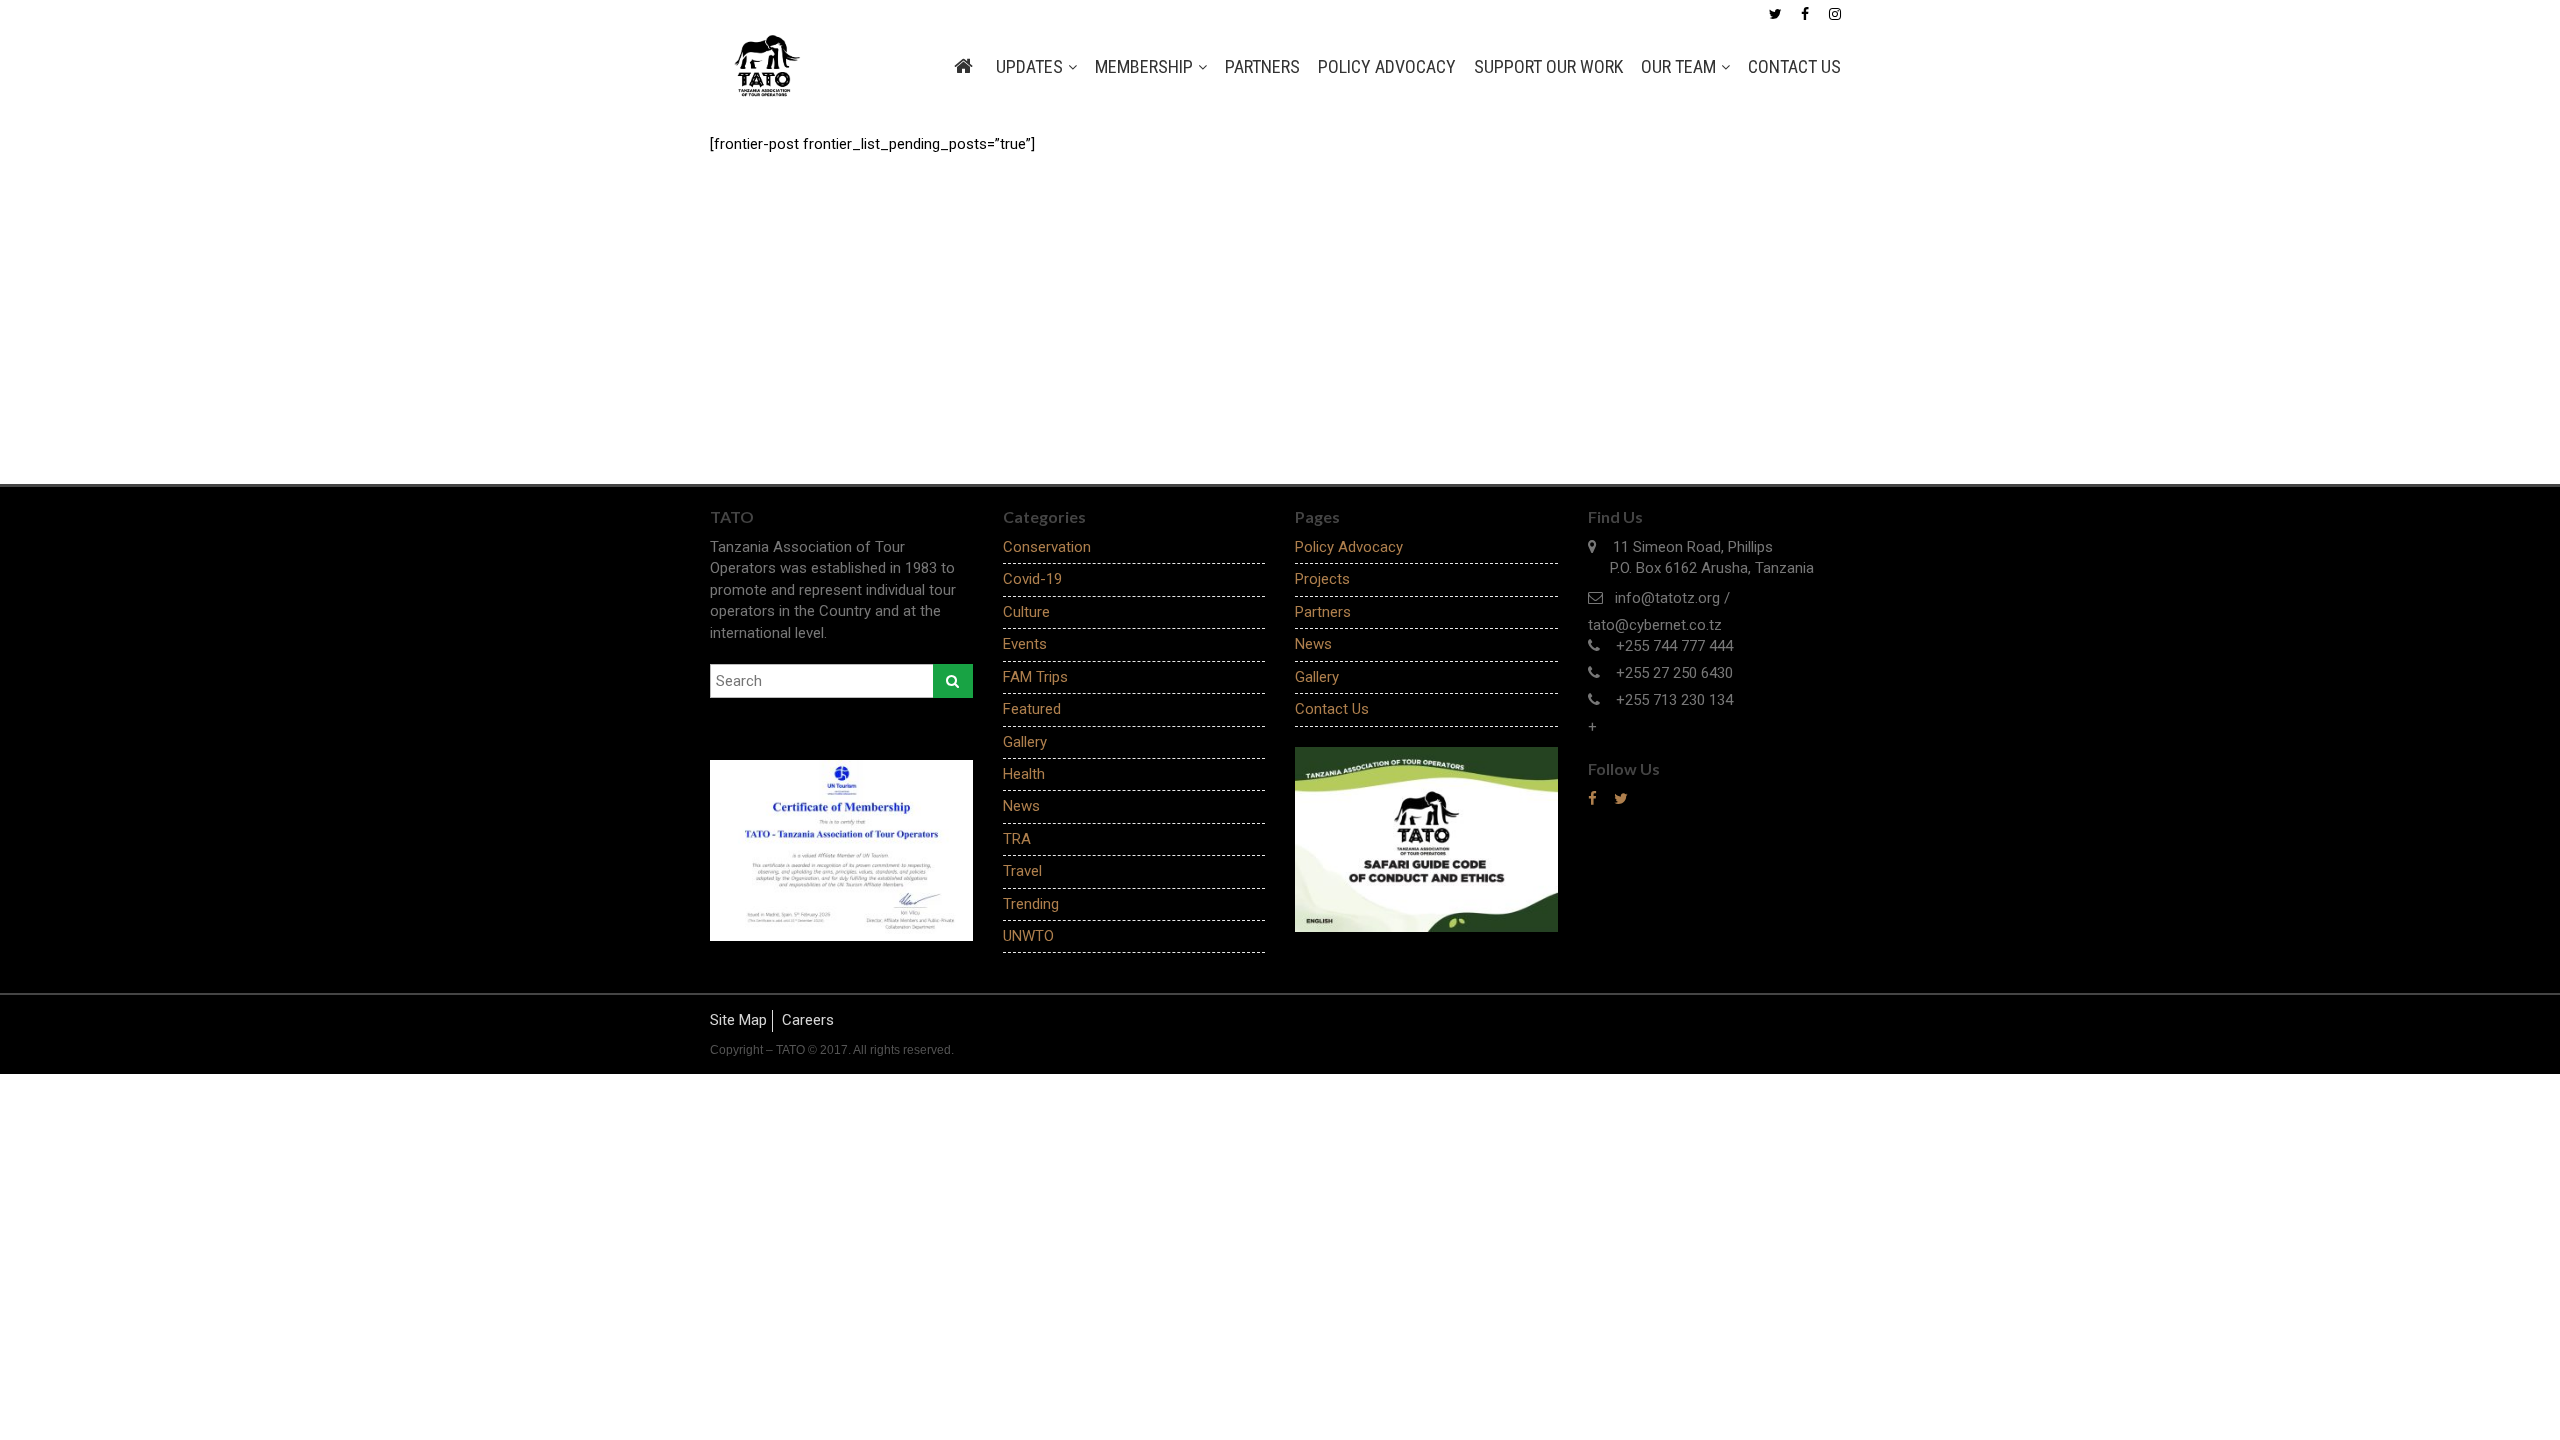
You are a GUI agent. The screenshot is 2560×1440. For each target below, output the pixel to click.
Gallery (1025, 742)
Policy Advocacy (1387, 66)
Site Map (738, 1020)
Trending (1031, 904)
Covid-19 (1032, 579)
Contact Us (1794, 66)
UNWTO (1028, 936)
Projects (1322, 579)
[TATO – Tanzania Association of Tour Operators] (763, 66)
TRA (1017, 839)
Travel (1022, 871)
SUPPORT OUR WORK (1548, 66)
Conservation (1047, 547)
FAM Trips (1035, 677)
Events (1025, 644)
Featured (1032, 709)
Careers (808, 1020)
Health (1024, 774)
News (1021, 806)
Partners (1262, 66)
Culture (1026, 612)
